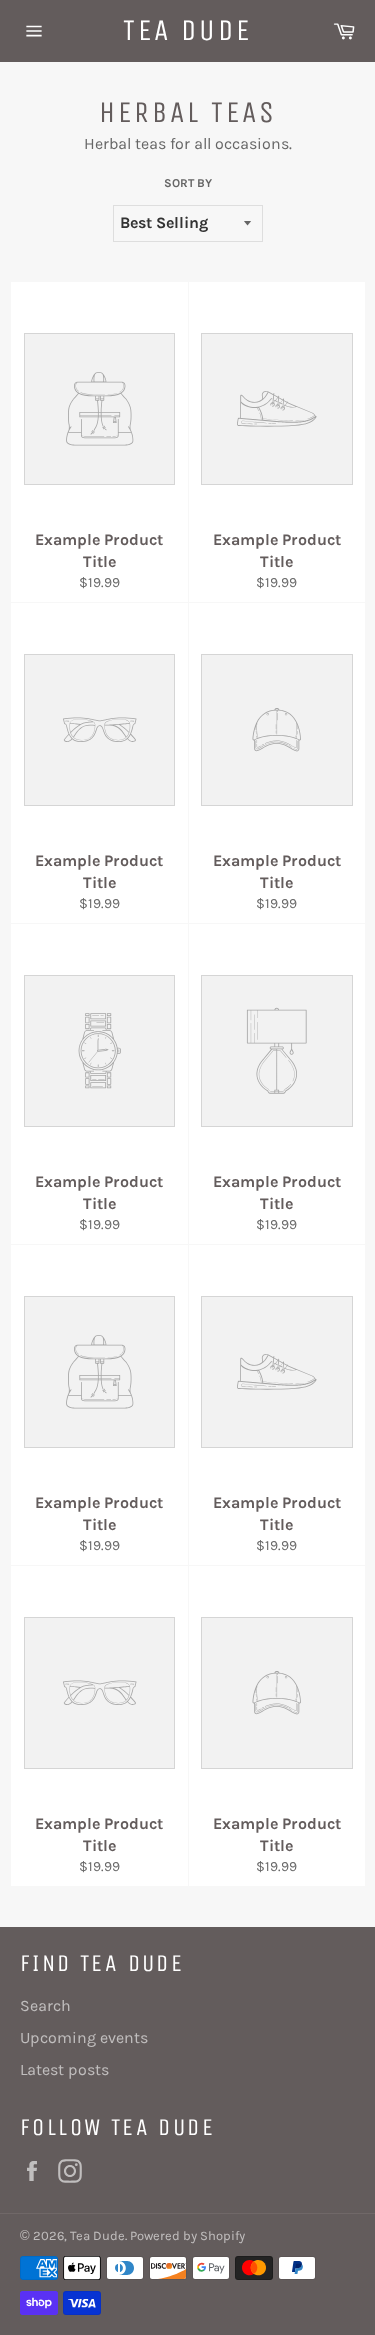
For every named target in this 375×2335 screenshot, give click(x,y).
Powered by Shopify (187, 2235)
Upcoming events (84, 2037)
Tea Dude (187, 30)
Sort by (188, 183)
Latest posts (64, 2069)
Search (45, 2005)
